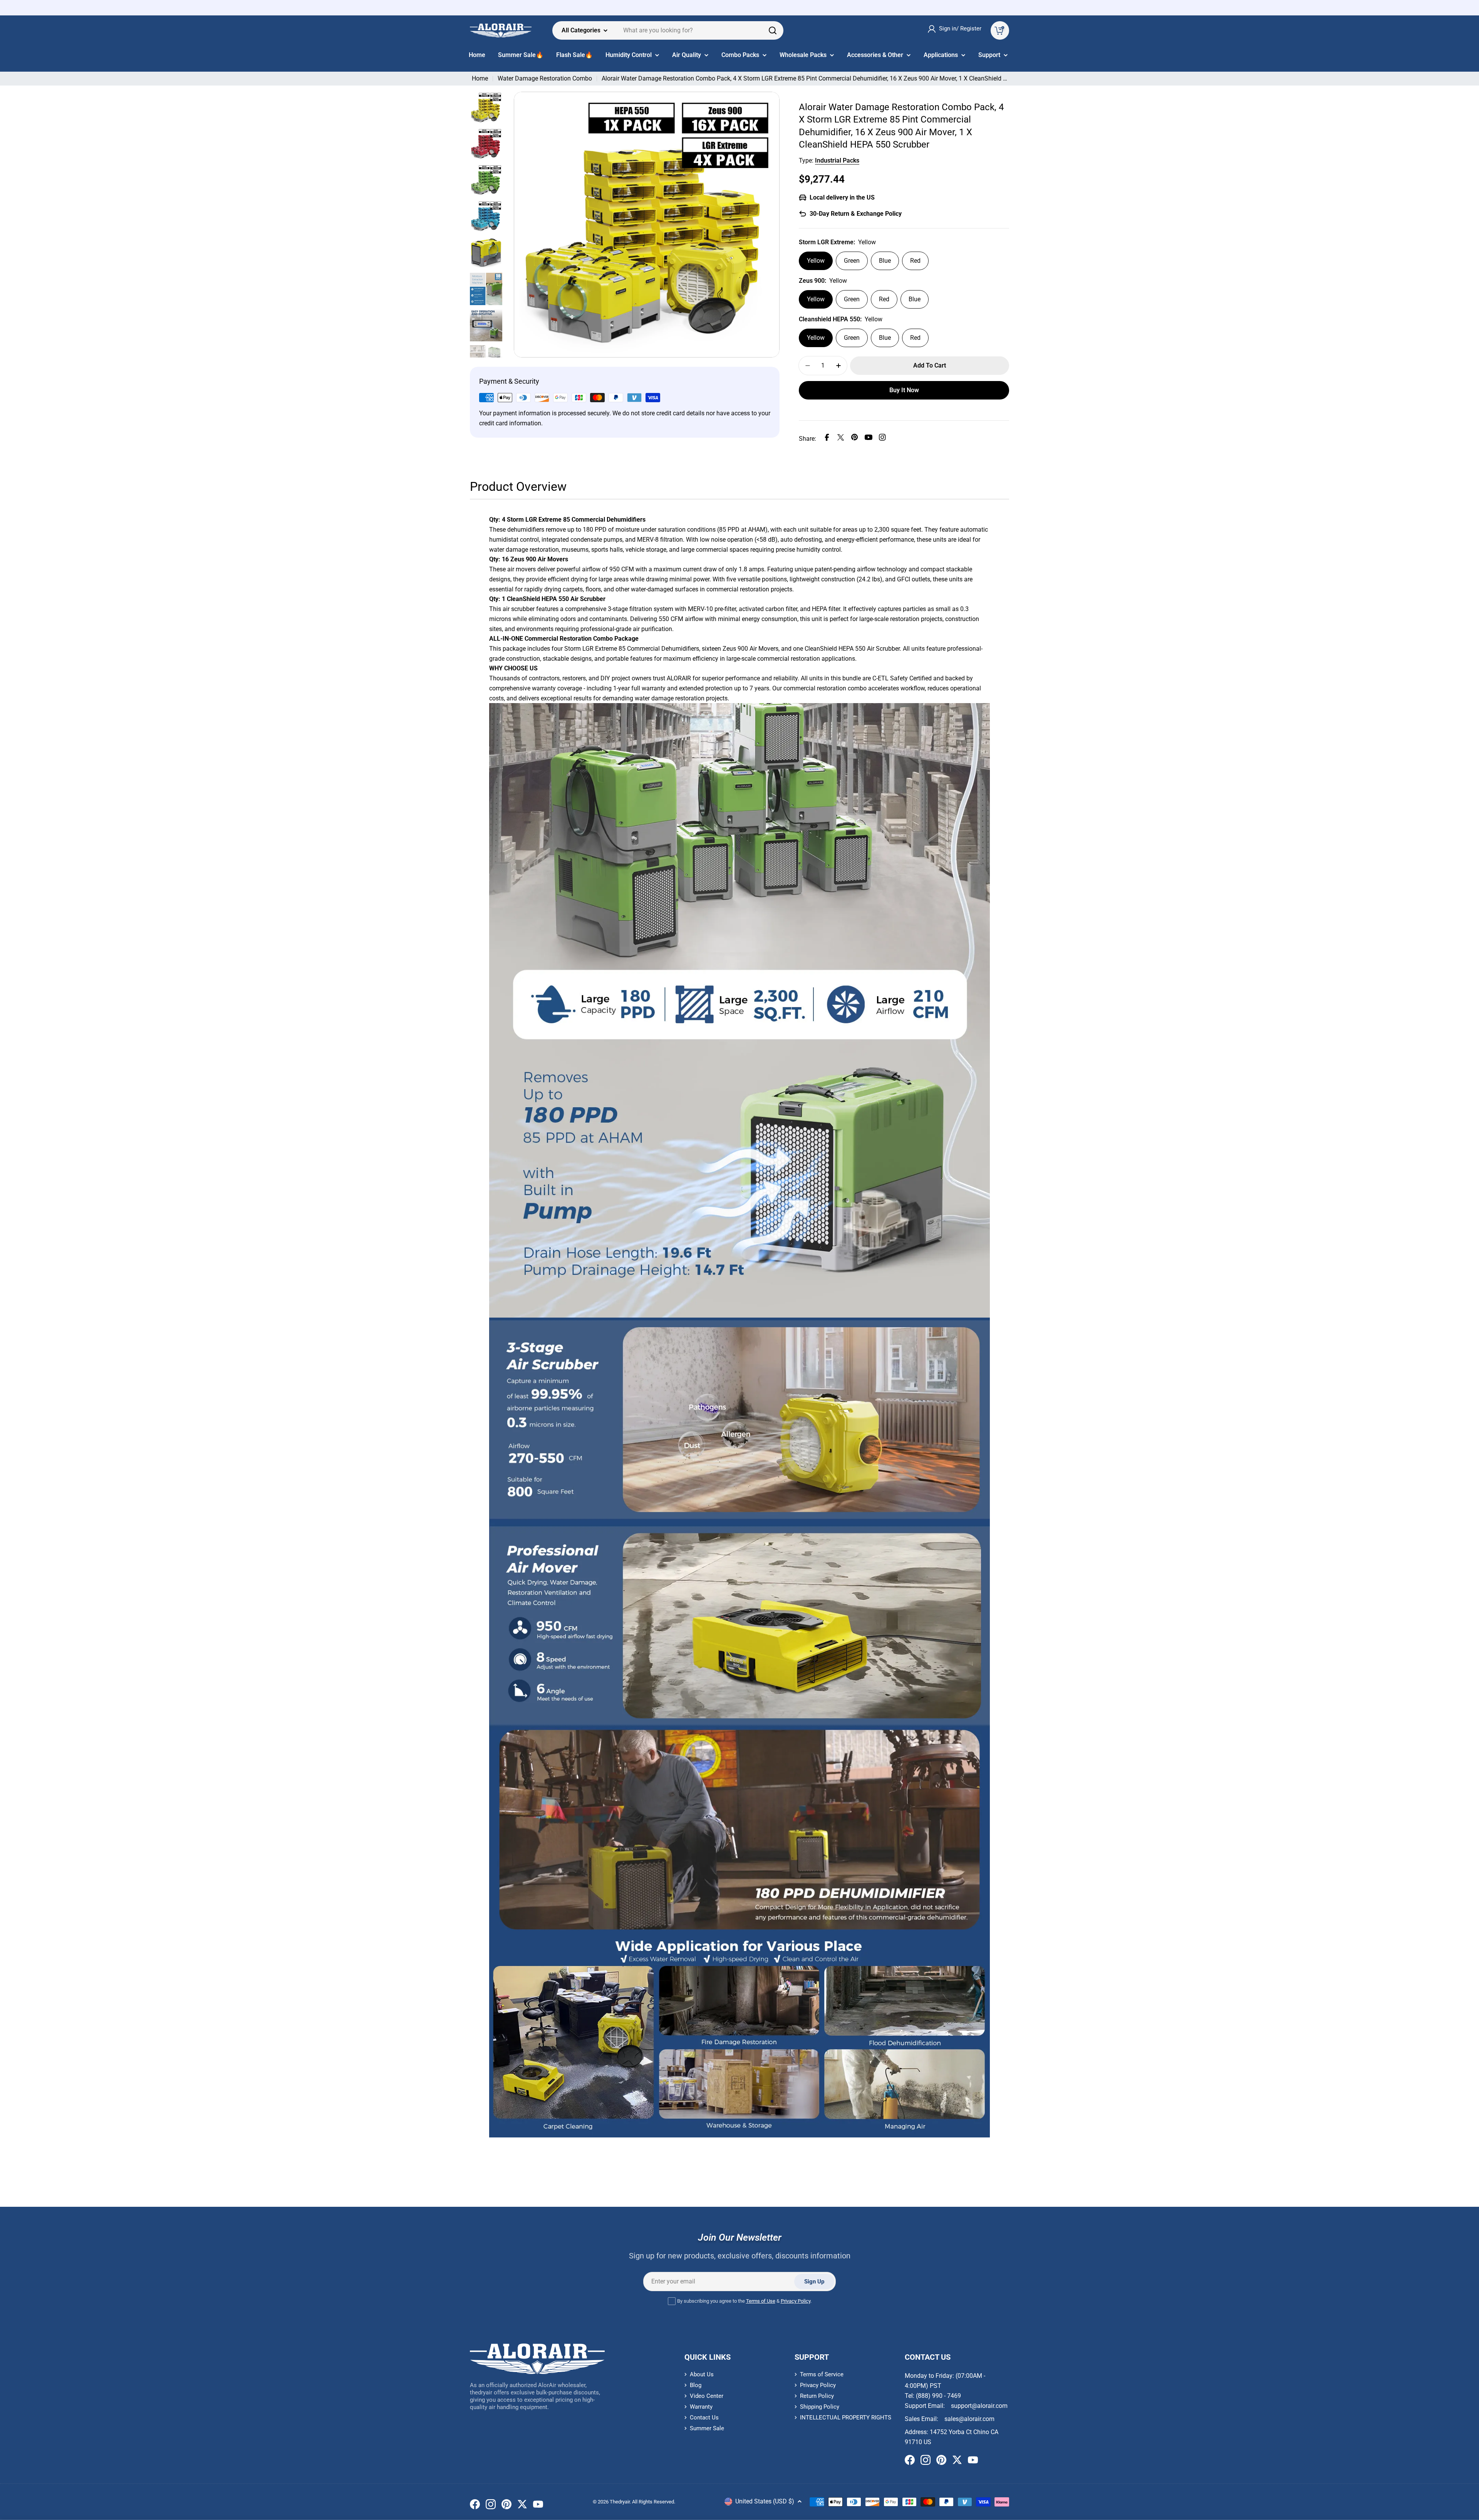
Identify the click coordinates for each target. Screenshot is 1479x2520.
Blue (885, 261)
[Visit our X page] (522, 2506)
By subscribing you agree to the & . (744, 2301)
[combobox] (668, 30)
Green (852, 261)
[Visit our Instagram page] (491, 2506)
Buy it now (904, 390)
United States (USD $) (765, 2501)
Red (915, 261)
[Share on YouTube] (869, 439)
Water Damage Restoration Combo (545, 78)
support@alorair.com (979, 2406)
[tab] (518, 489)
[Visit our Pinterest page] (506, 2506)
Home (480, 78)
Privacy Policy (796, 2301)
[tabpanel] (739, 1326)
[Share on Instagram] (882, 439)
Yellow (816, 261)
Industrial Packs (837, 160)
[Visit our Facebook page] (475, 2506)
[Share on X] (841, 439)
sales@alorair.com (969, 2419)
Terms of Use (761, 2301)
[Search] (773, 30)
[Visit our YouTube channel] (538, 2506)
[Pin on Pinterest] (855, 439)
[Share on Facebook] (827, 439)
